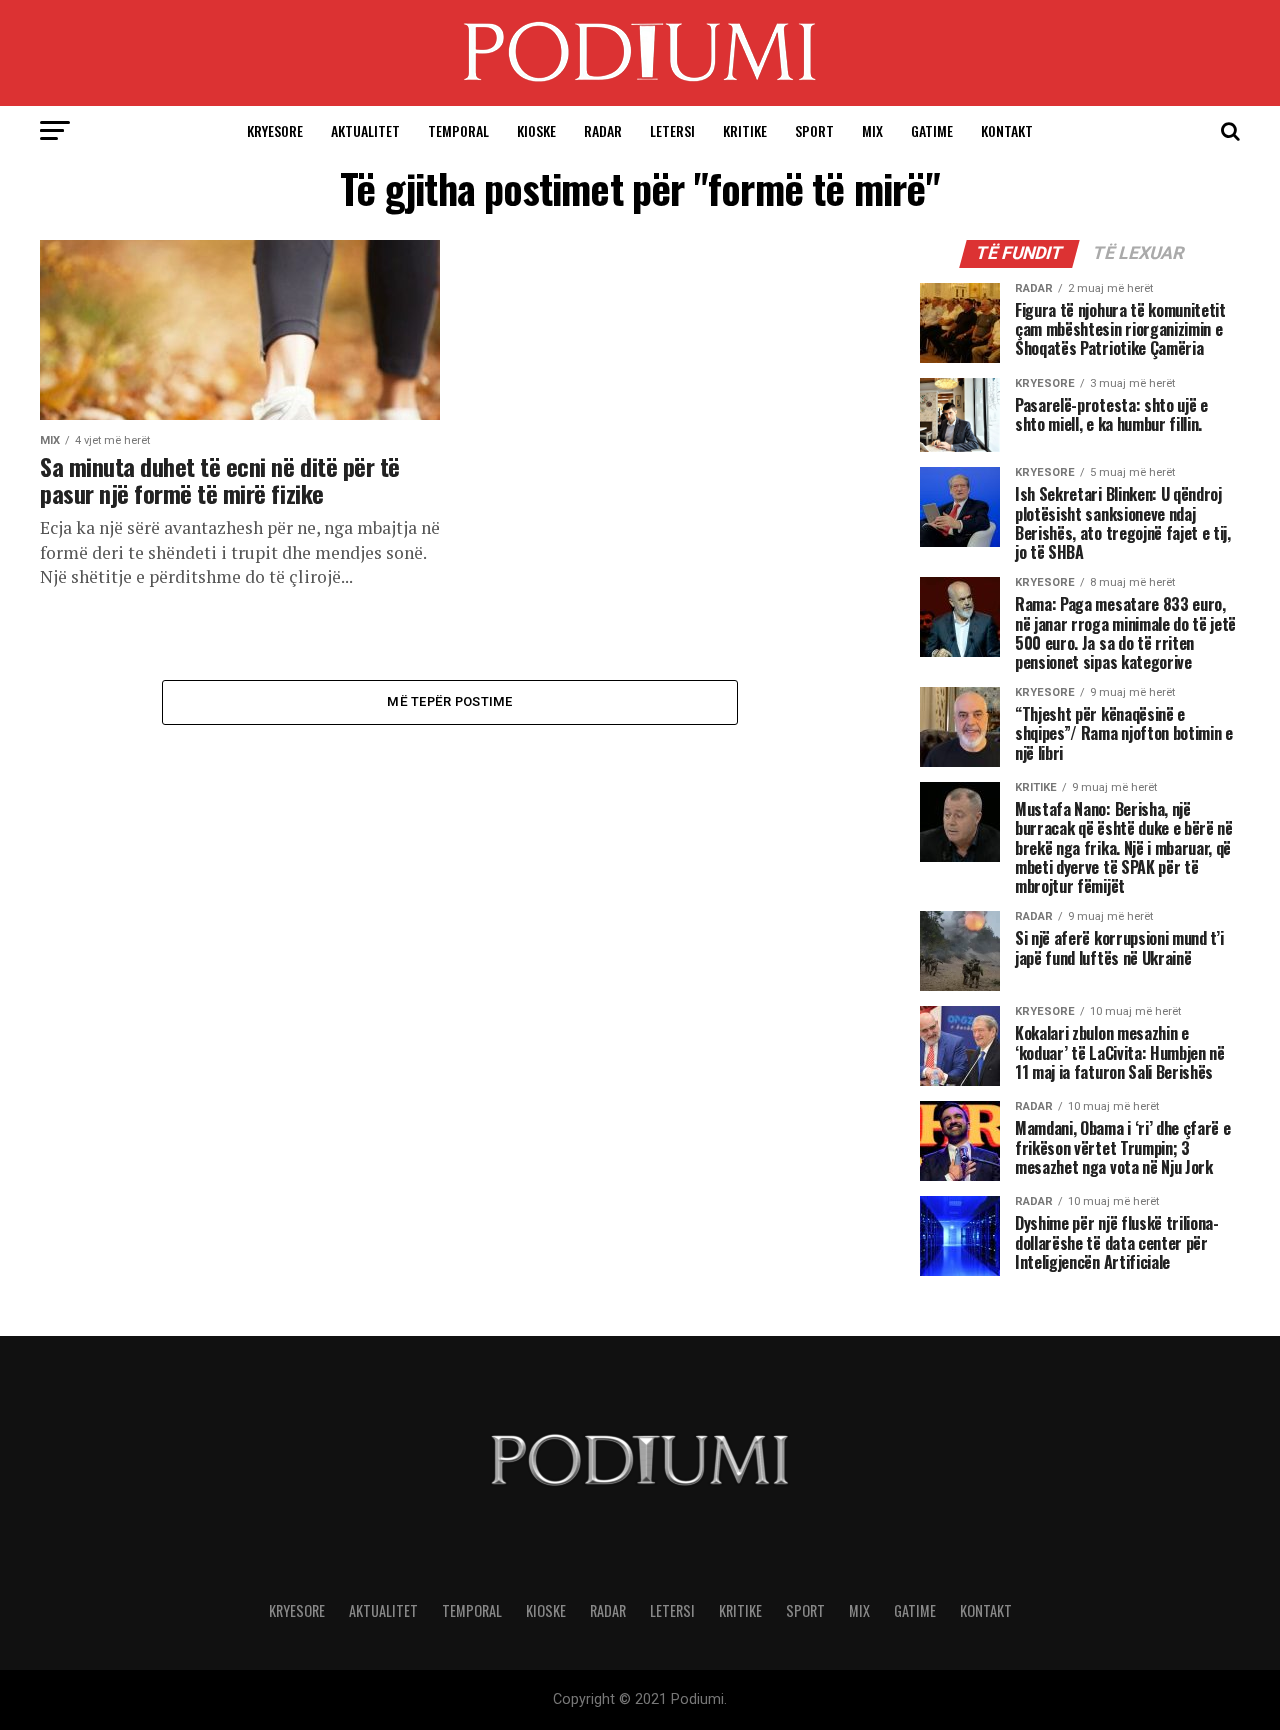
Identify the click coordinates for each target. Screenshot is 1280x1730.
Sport (814, 130)
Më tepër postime (449, 701)
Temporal (458, 130)
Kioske (536, 130)
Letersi (672, 130)
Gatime (932, 130)
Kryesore (275, 130)
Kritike (745, 130)
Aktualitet (365, 130)
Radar (603, 130)
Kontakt (1007, 130)
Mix (872, 130)
